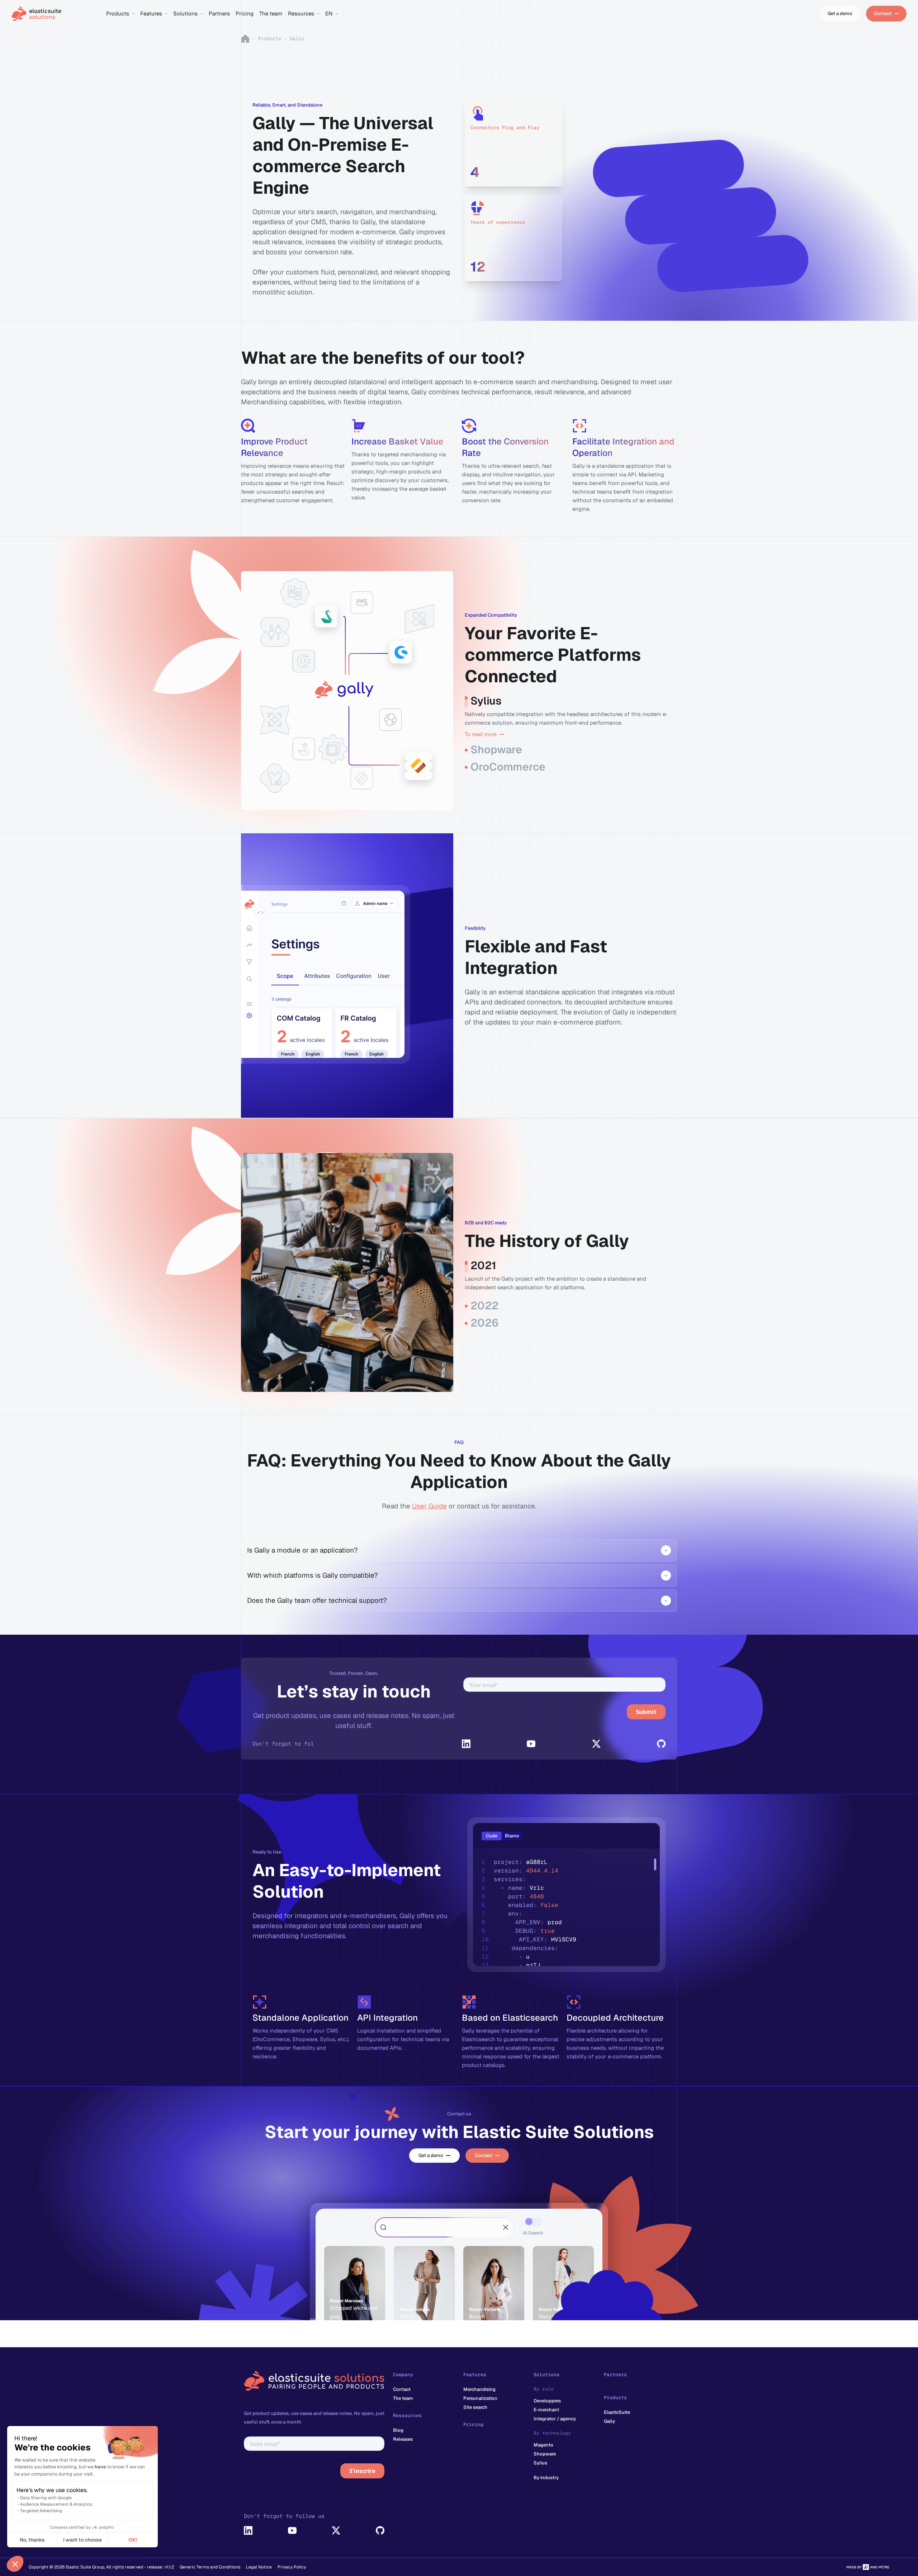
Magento (543, 2445)
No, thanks (32, 2540)
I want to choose (82, 2540)
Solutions (546, 2375)
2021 (483, 1266)
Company (403, 2375)
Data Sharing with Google (46, 2498)
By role (544, 2389)
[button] (15, 2564)
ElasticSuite (617, 2412)
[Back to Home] (55, 14)
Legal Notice (259, 2567)
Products (270, 39)
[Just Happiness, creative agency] (868, 2567)
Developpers (547, 2401)
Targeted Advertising (41, 2511)
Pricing (473, 2424)
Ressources (407, 2415)
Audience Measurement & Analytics (56, 2504)
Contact (402, 2389)
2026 (484, 1323)
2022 (484, 1306)
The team (403, 2398)
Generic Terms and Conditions (210, 2567)
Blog (398, 2430)
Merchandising (479, 2389)
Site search (475, 2407)
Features (475, 2375)
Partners (615, 2375)
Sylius (486, 701)
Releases (403, 2439)
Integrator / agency (555, 2419)
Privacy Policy (292, 2567)
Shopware (496, 750)
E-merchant (546, 2410)
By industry (546, 2478)
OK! (133, 2540)
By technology (552, 2433)
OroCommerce (508, 767)
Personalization (480, 2398)
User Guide (429, 1506)
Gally (609, 2421)
